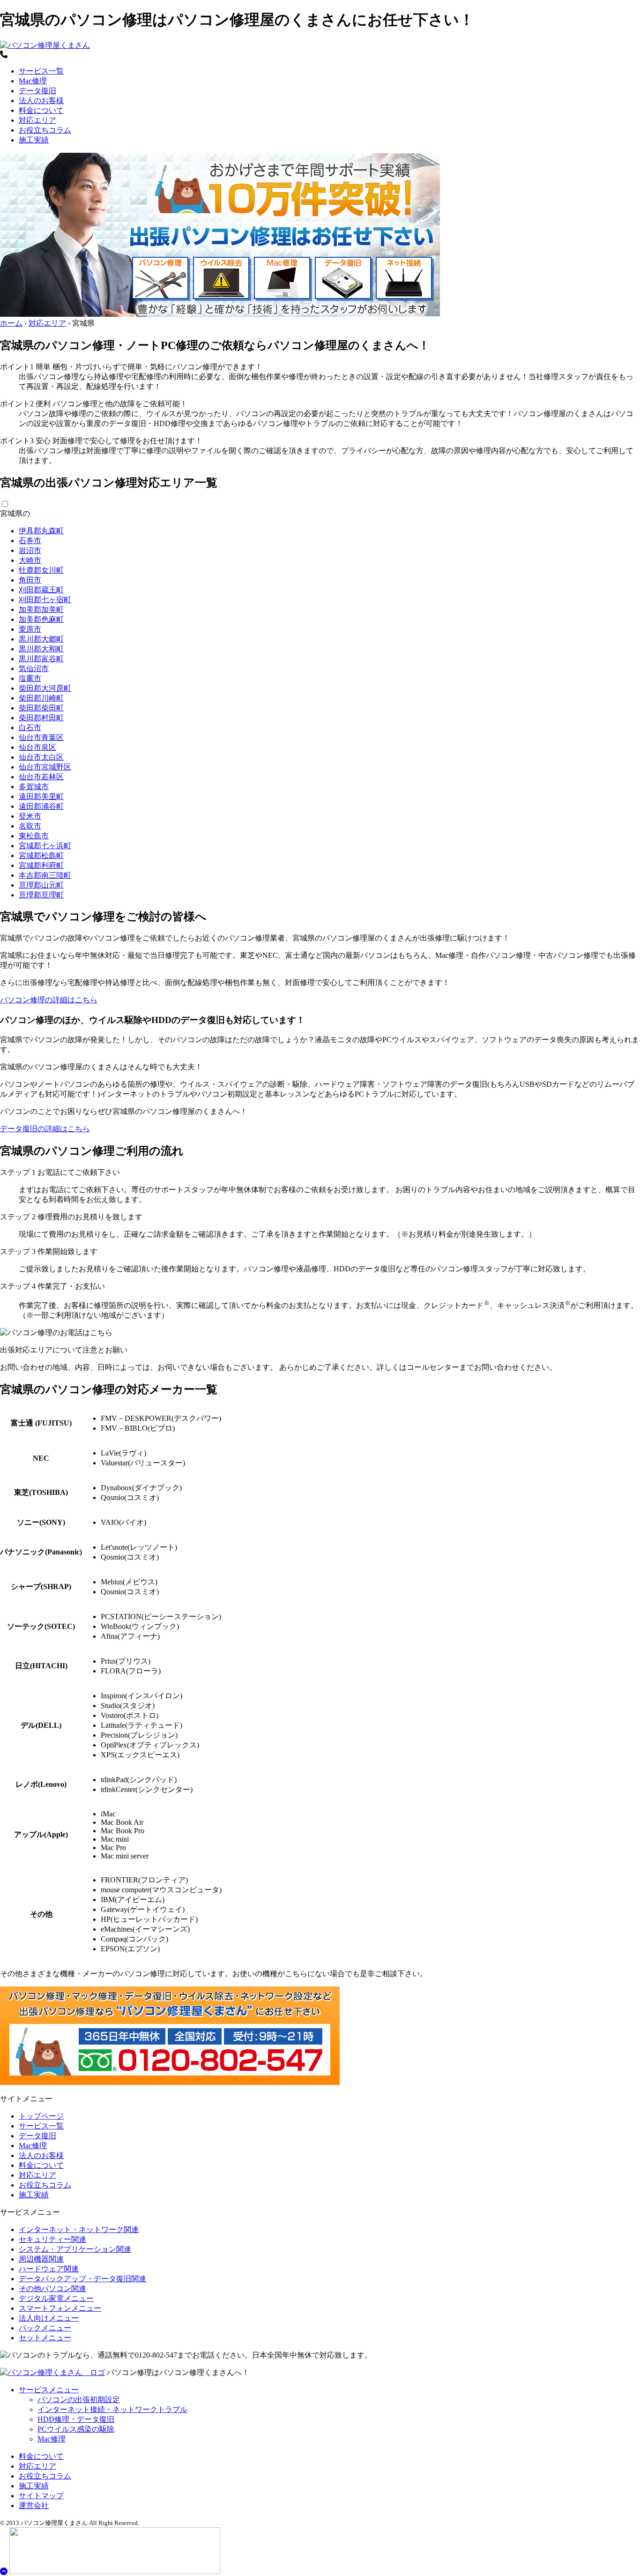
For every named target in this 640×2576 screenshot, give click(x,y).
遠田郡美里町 (41, 796)
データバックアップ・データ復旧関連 (82, 2279)
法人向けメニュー (49, 2318)
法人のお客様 (41, 101)
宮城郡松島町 (41, 855)
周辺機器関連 (41, 2259)
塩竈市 (30, 678)
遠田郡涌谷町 (41, 806)
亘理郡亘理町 (41, 895)
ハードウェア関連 (49, 2269)
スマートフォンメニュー (60, 2308)
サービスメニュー (49, 2390)
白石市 (30, 728)
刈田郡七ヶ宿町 (45, 600)
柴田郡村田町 (41, 718)
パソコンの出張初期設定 (79, 2400)
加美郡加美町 (41, 609)
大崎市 (30, 560)
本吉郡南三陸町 (45, 875)
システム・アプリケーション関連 (75, 2249)
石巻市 (30, 541)
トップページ (41, 2116)
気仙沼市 (34, 668)
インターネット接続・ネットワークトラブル (112, 2409)
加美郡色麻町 (41, 619)
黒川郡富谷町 (41, 659)
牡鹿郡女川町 (41, 570)
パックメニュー (45, 2328)
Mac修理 (33, 81)
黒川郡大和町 (41, 649)
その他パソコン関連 (52, 2289)
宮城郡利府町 (41, 865)
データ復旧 (37, 91)
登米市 (30, 816)
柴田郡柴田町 (41, 708)
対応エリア (37, 120)
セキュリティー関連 (52, 2239)
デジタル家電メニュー (56, 2298)
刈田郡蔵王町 (41, 590)
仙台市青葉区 (41, 737)
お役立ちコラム (45, 130)
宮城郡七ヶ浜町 (45, 846)
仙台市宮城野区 (45, 767)
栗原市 (30, 629)
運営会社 (34, 2505)
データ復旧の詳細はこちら (45, 1129)
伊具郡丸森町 (41, 531)
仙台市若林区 (41, 777)
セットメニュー (45, 2338)
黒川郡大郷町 (41, 639)
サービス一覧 (41, 71)
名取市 (30, 826)
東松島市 (34, 836)
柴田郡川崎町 (41, 698)
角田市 (30, 580)
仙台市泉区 (37, 747)
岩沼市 (30, 550)
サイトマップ (41, 2496)
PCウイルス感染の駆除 (76, 2429)
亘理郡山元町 (41, 885)
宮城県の (15, 513)
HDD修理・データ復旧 (76, 2419)
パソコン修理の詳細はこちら (49, 1000)
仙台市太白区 (41, 757)
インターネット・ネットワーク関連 (79, 2229)
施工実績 (34, 140)
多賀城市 (34, 787)
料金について (41, 110)
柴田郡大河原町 (45, 688)
